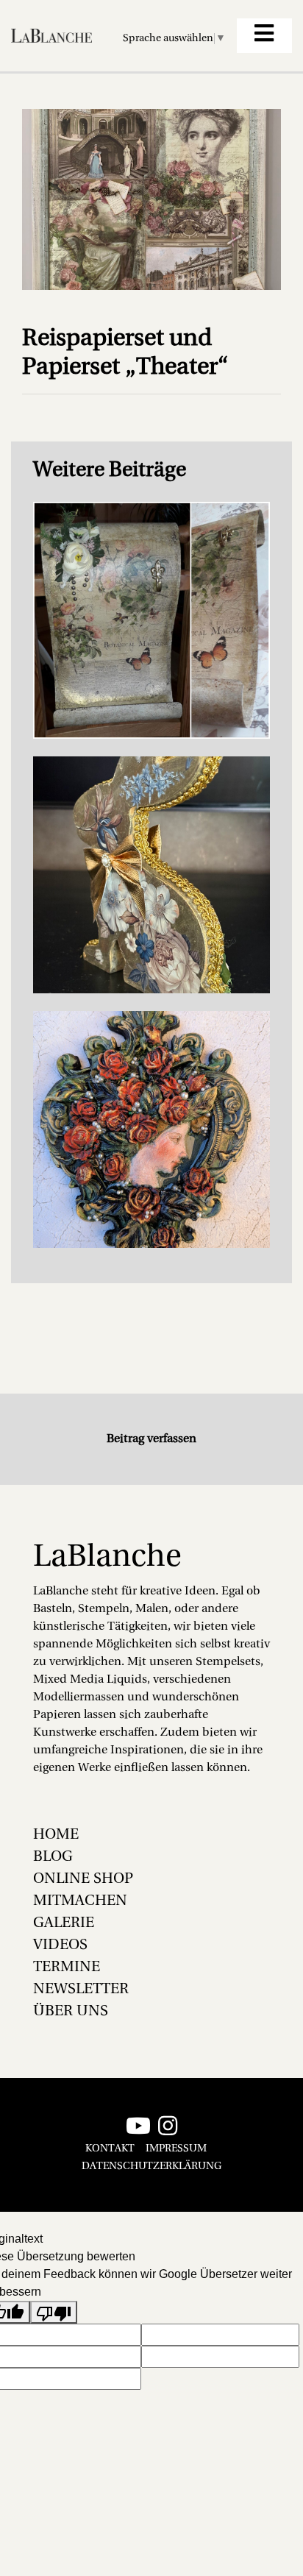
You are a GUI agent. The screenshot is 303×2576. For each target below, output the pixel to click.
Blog (53, 1857)
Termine (67, 1968)
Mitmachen (80, 1901)
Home (56, 1835)
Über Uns (71, 2012)
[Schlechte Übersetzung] (54, 2312)
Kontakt (110, 2149)
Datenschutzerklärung (151, 2167)
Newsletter (81, 1990)
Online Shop (83, 1879)
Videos (60, 1945)
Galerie (64, 1923)
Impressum (176, 2149)
